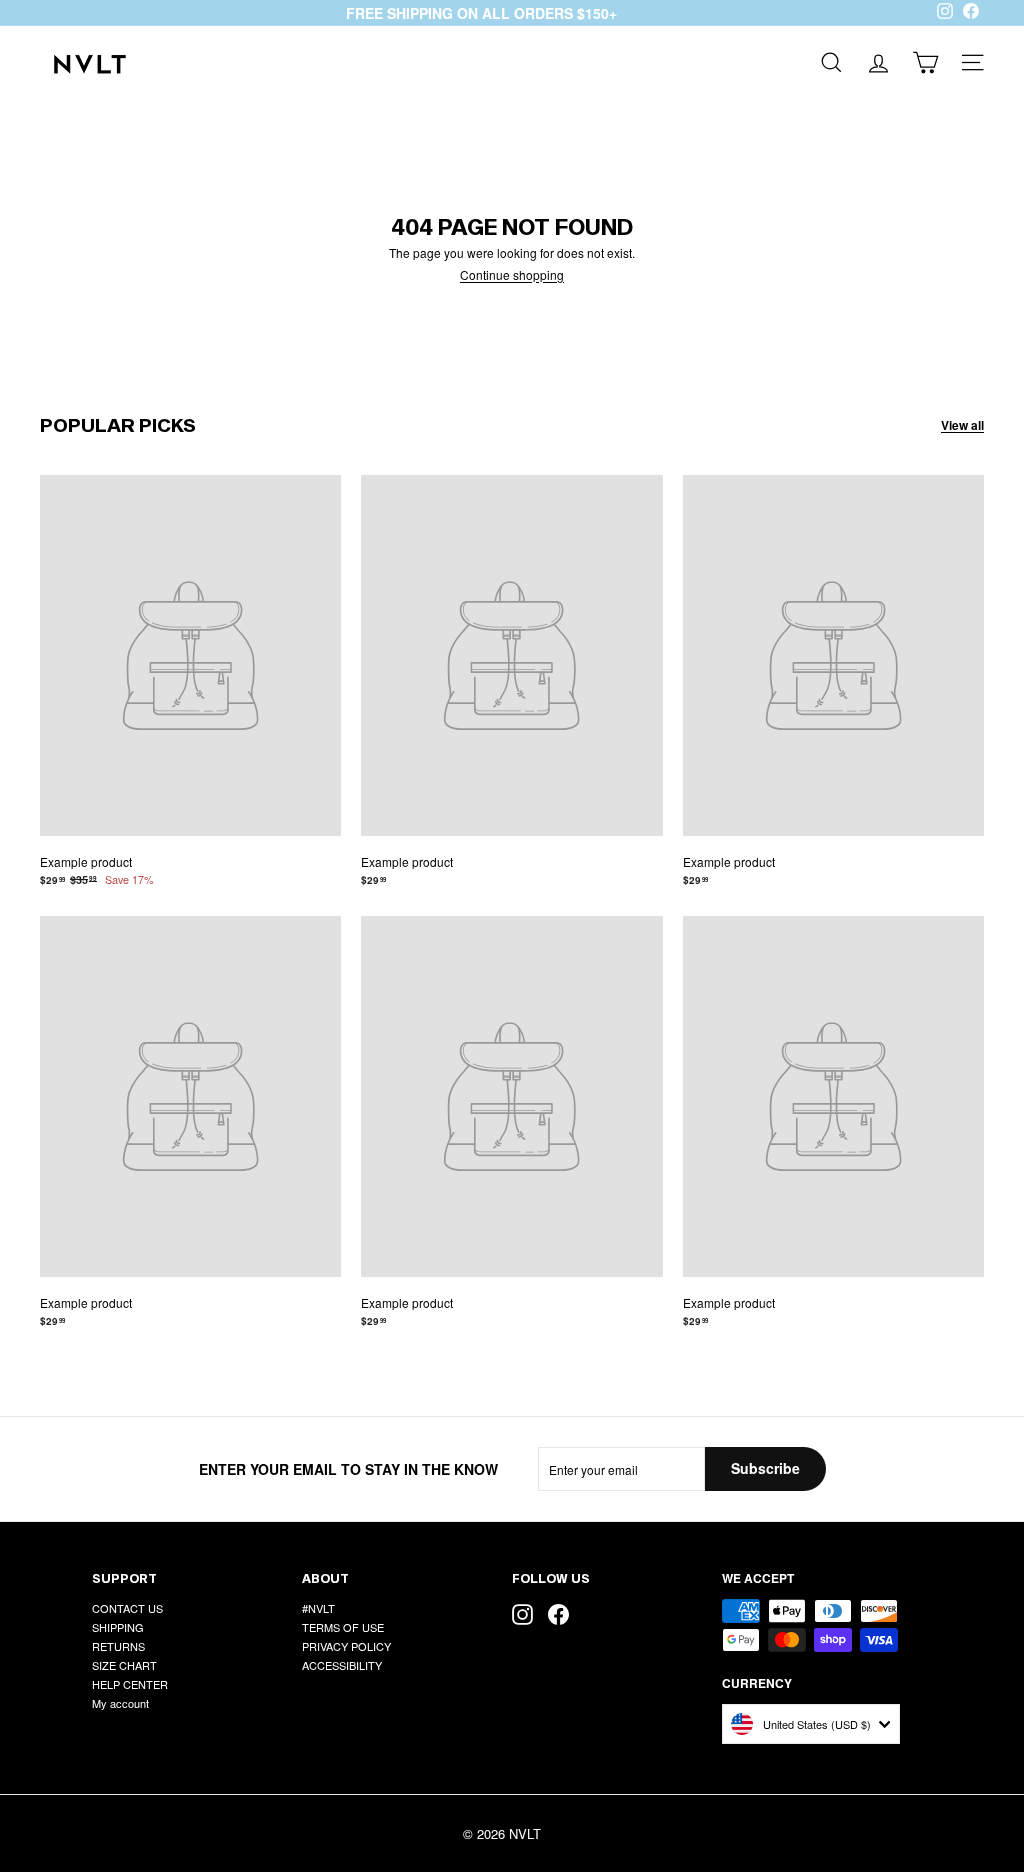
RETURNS (118, 1646)
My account (120, 1703)
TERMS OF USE (343, 1627)
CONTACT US (127, 1608)
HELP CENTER (130, 1684)
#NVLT (318, 1608)
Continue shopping (512, 274)
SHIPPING (118, 1627)
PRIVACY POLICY (346, 1646)
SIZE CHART (124, 1665)
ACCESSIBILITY (342, 1665)
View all (962, 425)
